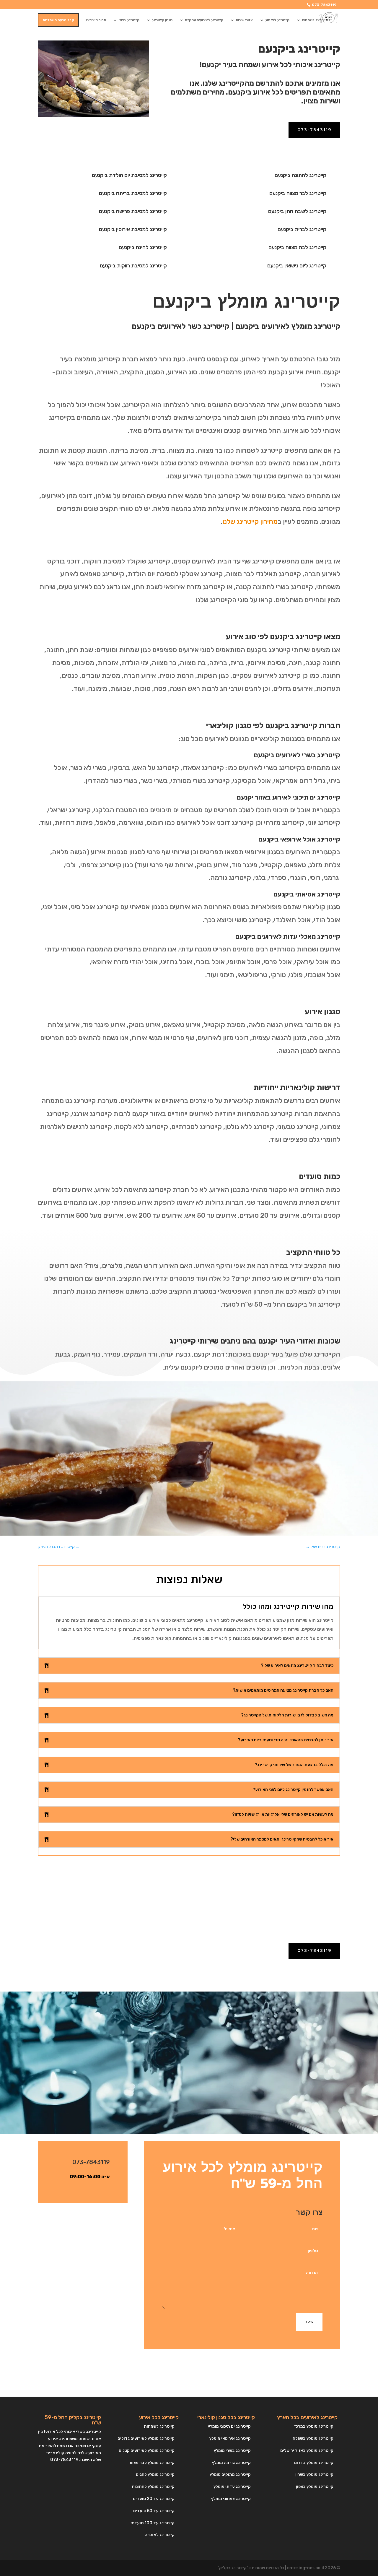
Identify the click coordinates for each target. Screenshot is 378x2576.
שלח (309, 2322)
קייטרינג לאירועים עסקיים (204, 20)
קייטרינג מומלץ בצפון (315, 2487)
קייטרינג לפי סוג (277, 20)
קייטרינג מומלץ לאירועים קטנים (147, 2451)
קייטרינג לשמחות (315, 20)
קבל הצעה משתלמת (58, 20)
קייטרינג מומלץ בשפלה (313, 2438)
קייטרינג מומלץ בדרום (314, 2463)
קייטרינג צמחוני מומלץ (231, 2499)
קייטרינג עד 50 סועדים (154, 2511)
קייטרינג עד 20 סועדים (154, 2499)
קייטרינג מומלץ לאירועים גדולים (146, 2438)
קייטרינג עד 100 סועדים (153, 2523)
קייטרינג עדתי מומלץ (232, 2487)
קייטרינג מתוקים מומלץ (230, 2475)
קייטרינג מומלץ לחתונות (153, 2487)
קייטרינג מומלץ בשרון (314, 2475)
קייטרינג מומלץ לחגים (155, 2475)
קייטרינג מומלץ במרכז (314, 2426)
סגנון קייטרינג (162, 20)
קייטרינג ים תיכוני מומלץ (229, 2426)
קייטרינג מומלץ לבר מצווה (151, 2463)
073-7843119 (324, 5)
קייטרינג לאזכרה (160, 2535)
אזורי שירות (244, 20)
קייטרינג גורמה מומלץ (231, 2463)
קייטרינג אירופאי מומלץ (230, 2438)
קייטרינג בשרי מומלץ (232, 2451)
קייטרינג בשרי (129, 20)
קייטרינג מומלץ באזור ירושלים (307, 2451)
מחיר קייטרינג (96, 20)
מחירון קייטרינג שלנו (250, 522)
